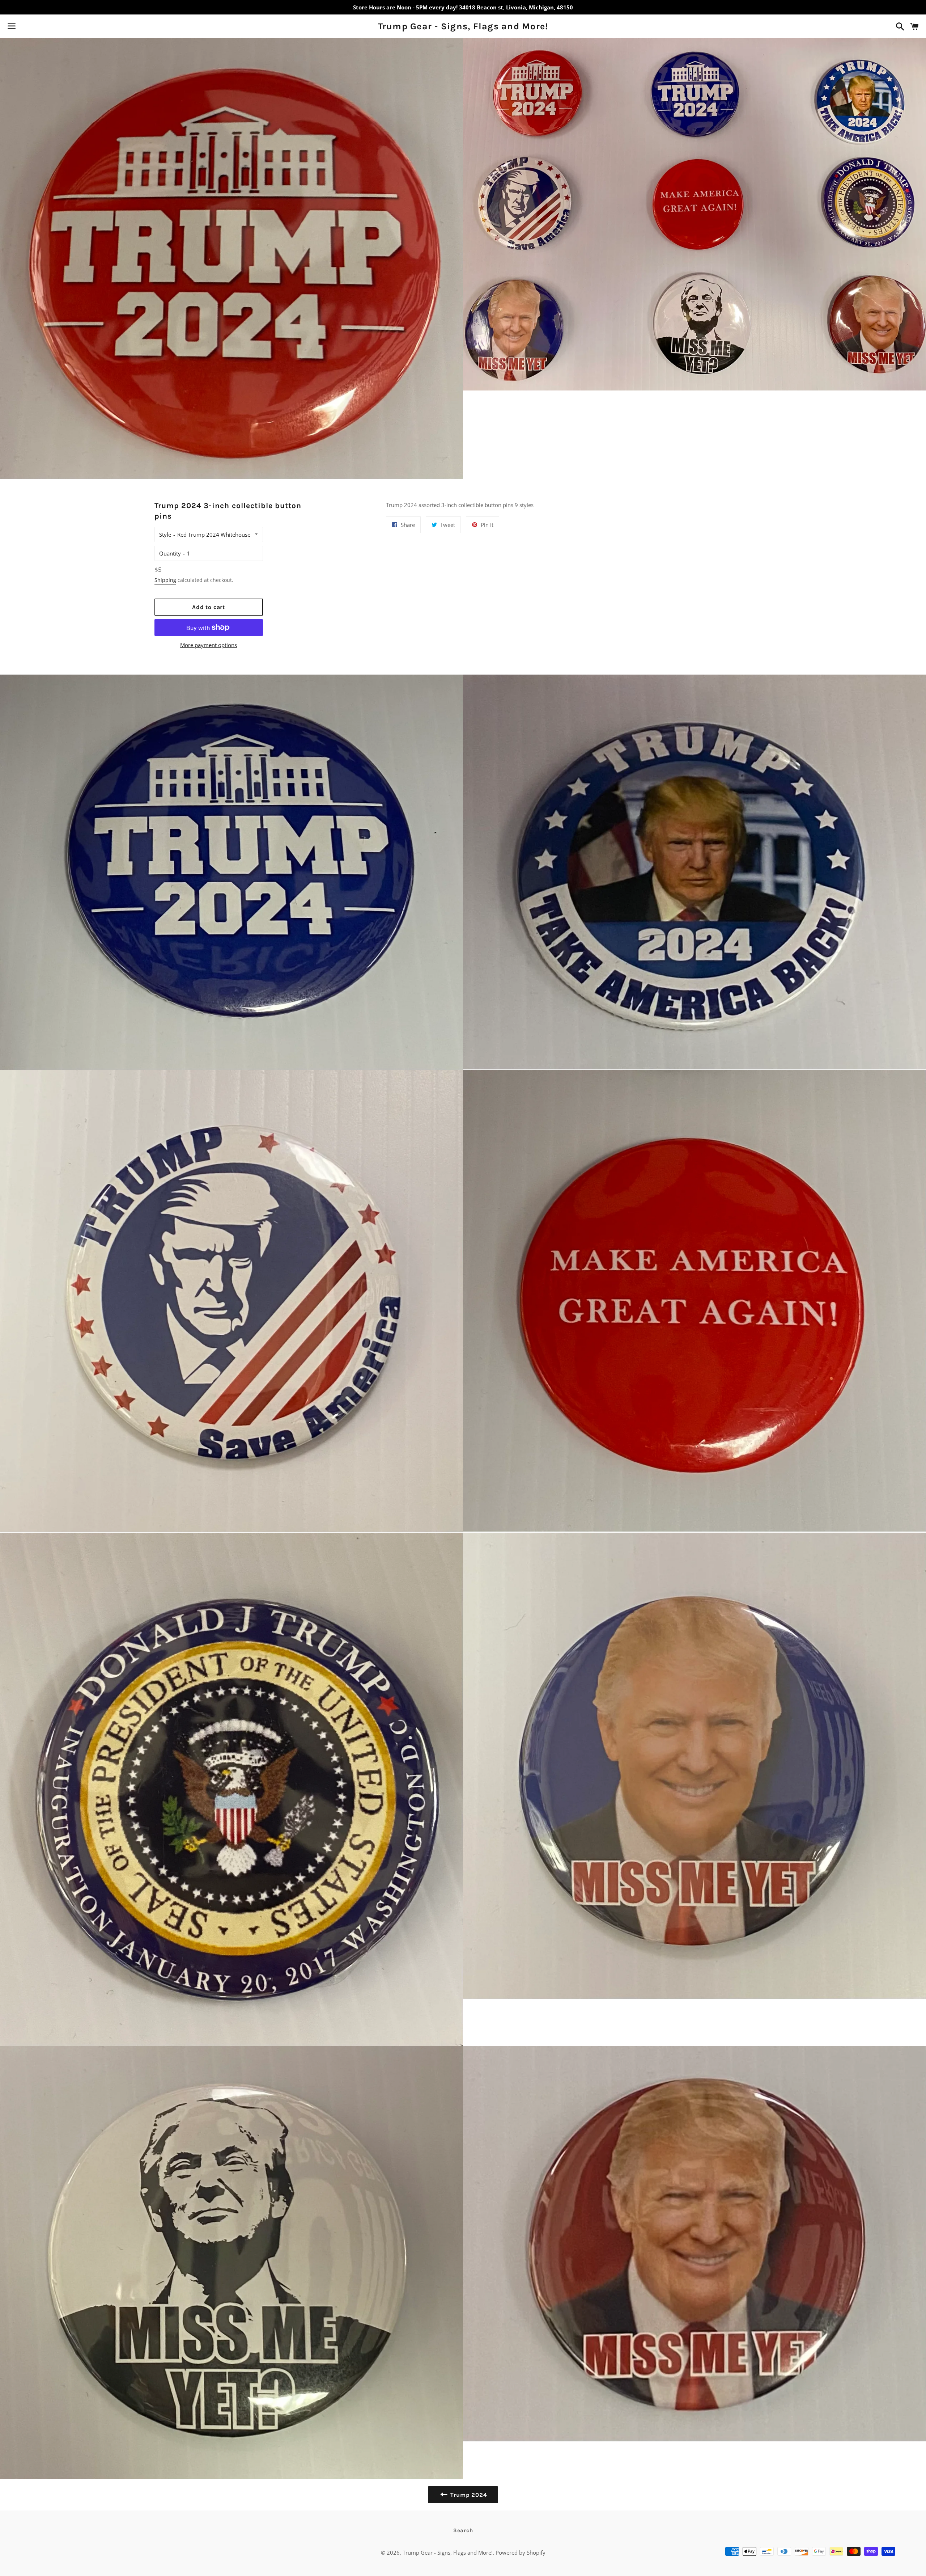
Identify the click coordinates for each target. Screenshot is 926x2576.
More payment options (209, 645)
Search (463, 2530)
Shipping (165, 580)
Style (165, 535)
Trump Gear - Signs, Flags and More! (463, 26)
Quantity (170, 553)
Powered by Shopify (521, 2552)
